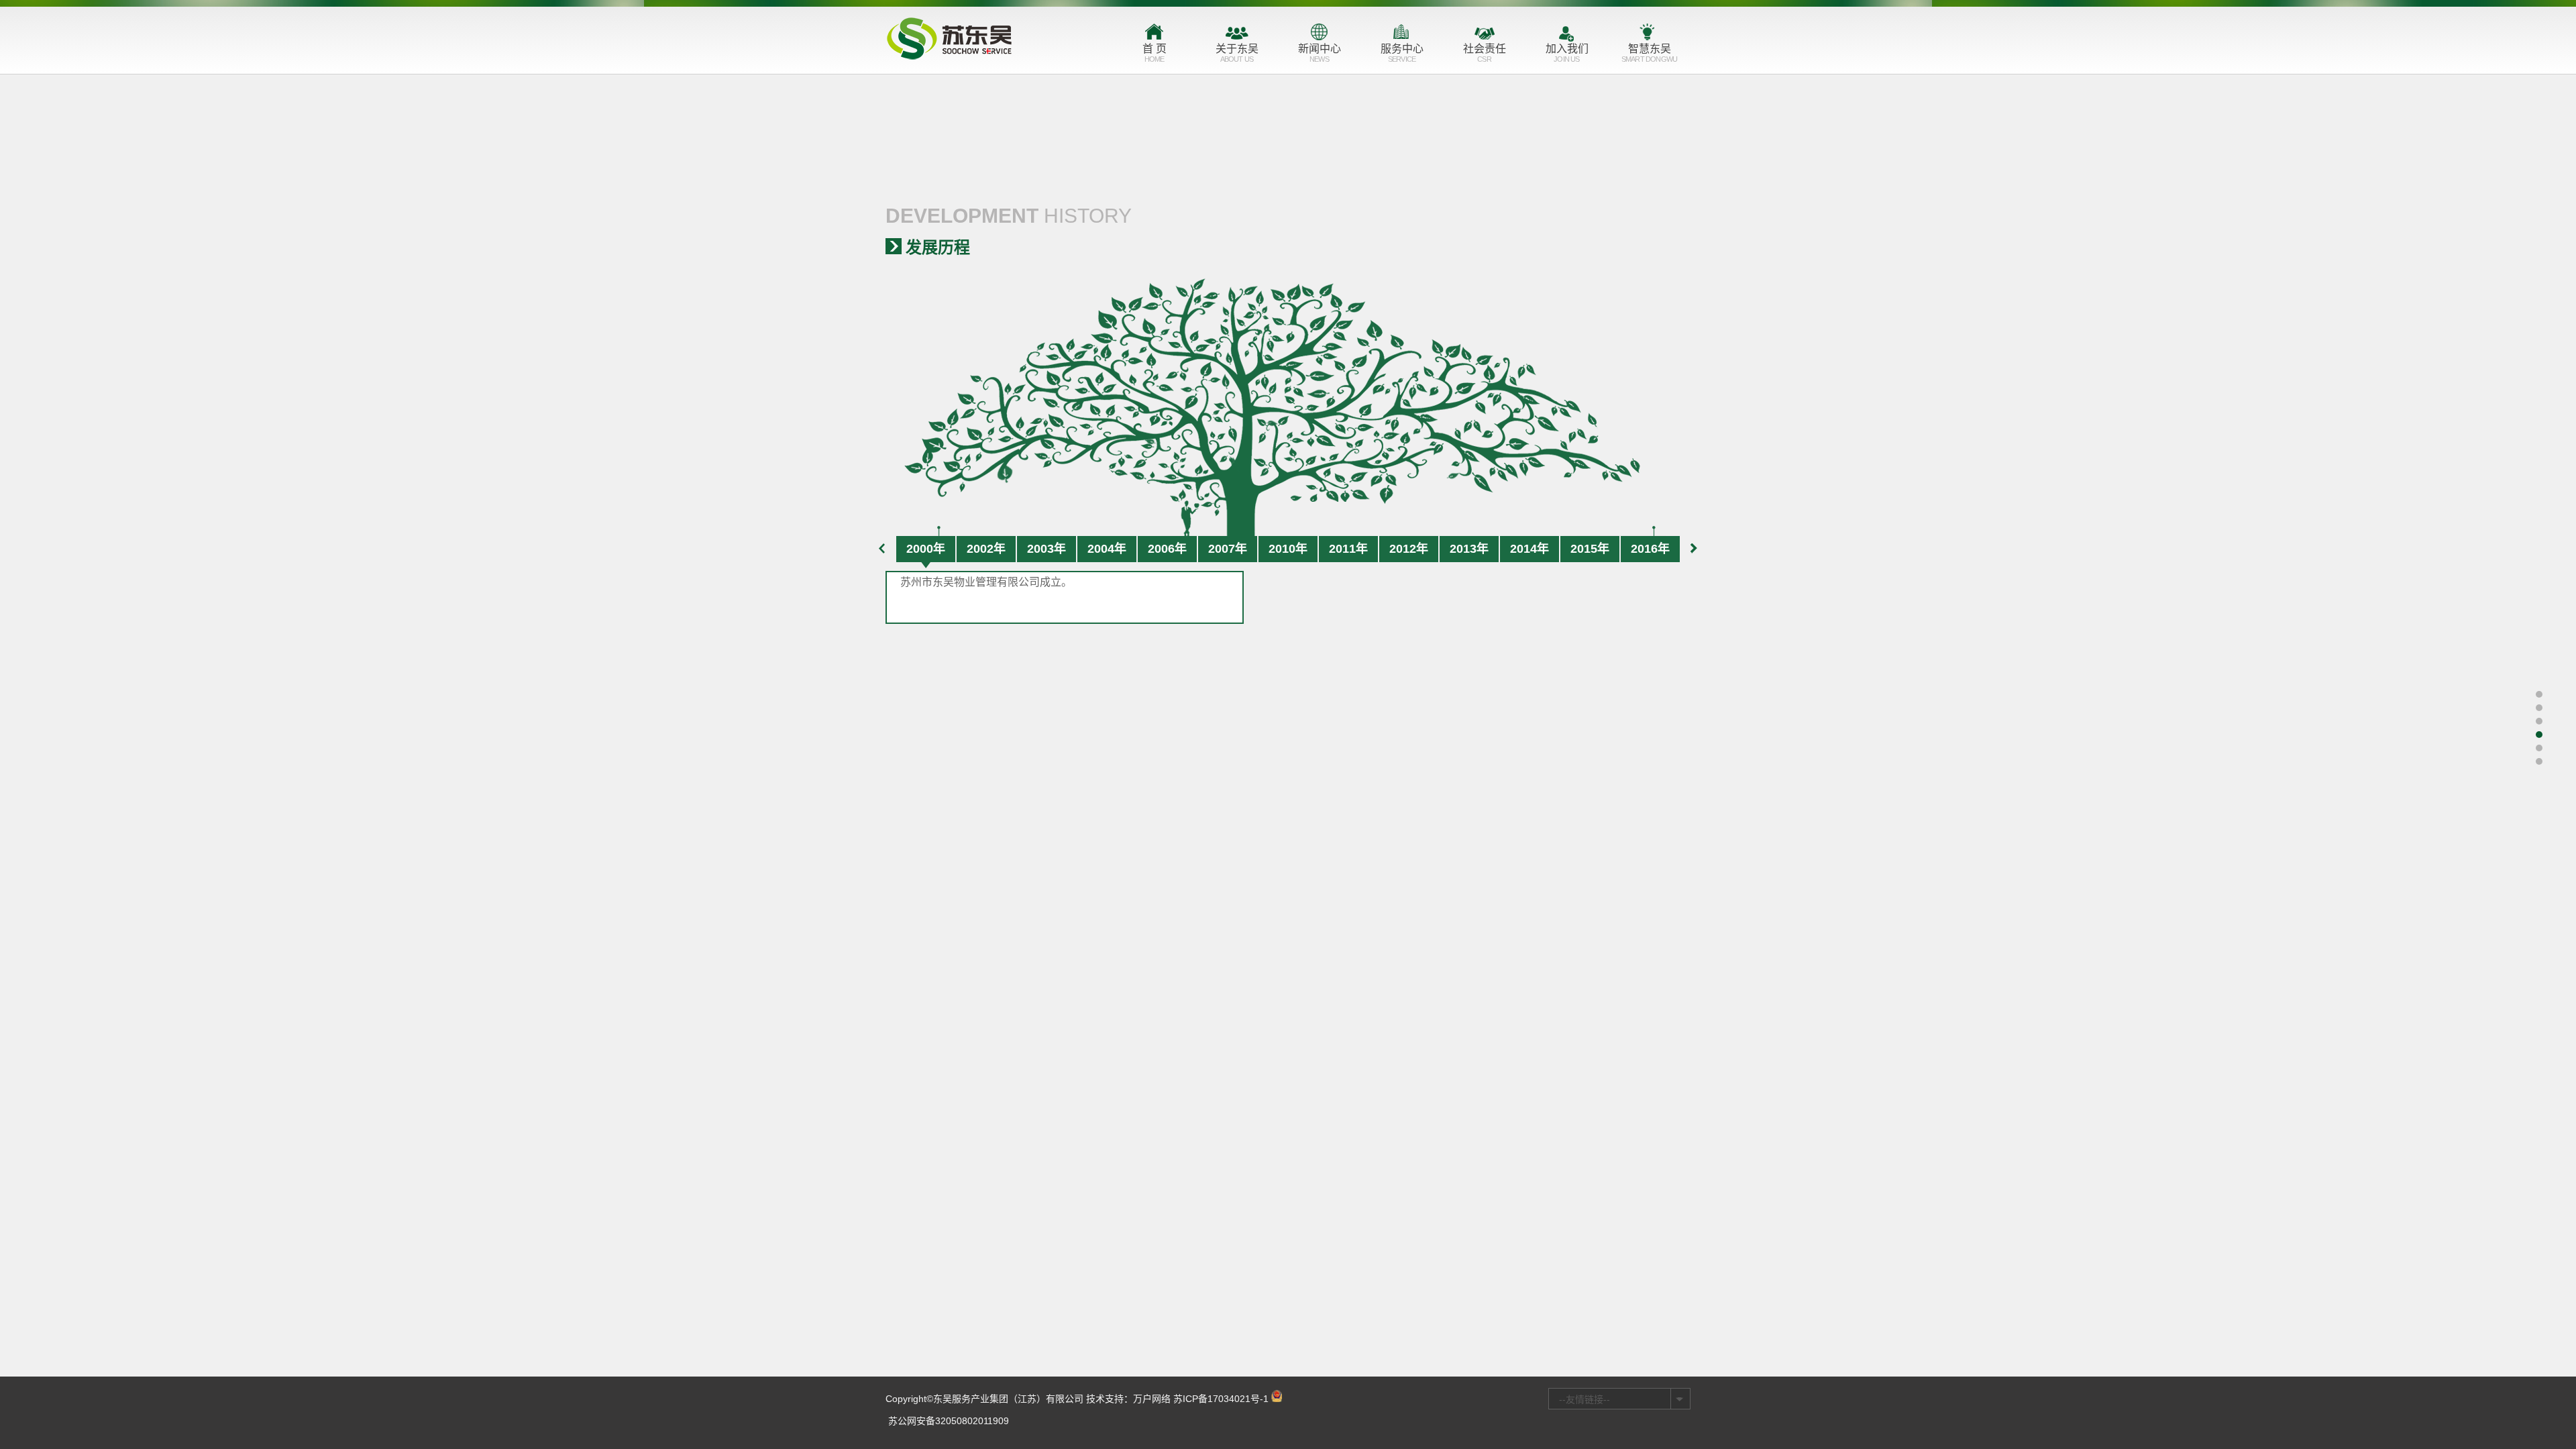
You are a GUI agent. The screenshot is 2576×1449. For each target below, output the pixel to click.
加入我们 (1567, 53)
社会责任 (1485, 53)
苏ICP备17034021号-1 (1221, 1399)
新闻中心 (1320, 53)
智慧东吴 (1649, 53)
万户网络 (1152, 1399)
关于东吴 (1237, 53)
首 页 (1155, 53)
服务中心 (1402, 53)
